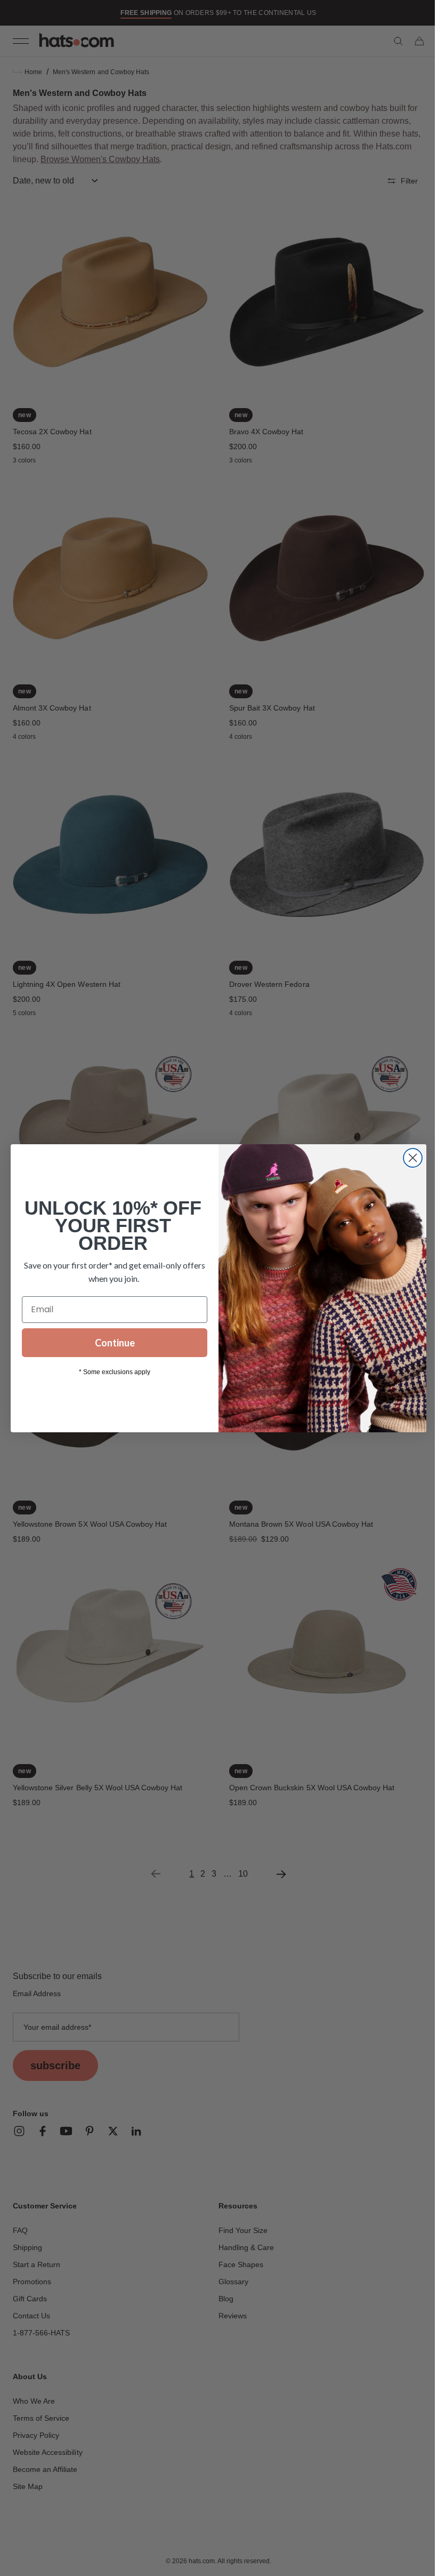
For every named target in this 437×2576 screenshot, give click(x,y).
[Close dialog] (409, 1158)
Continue (111, 1343)
